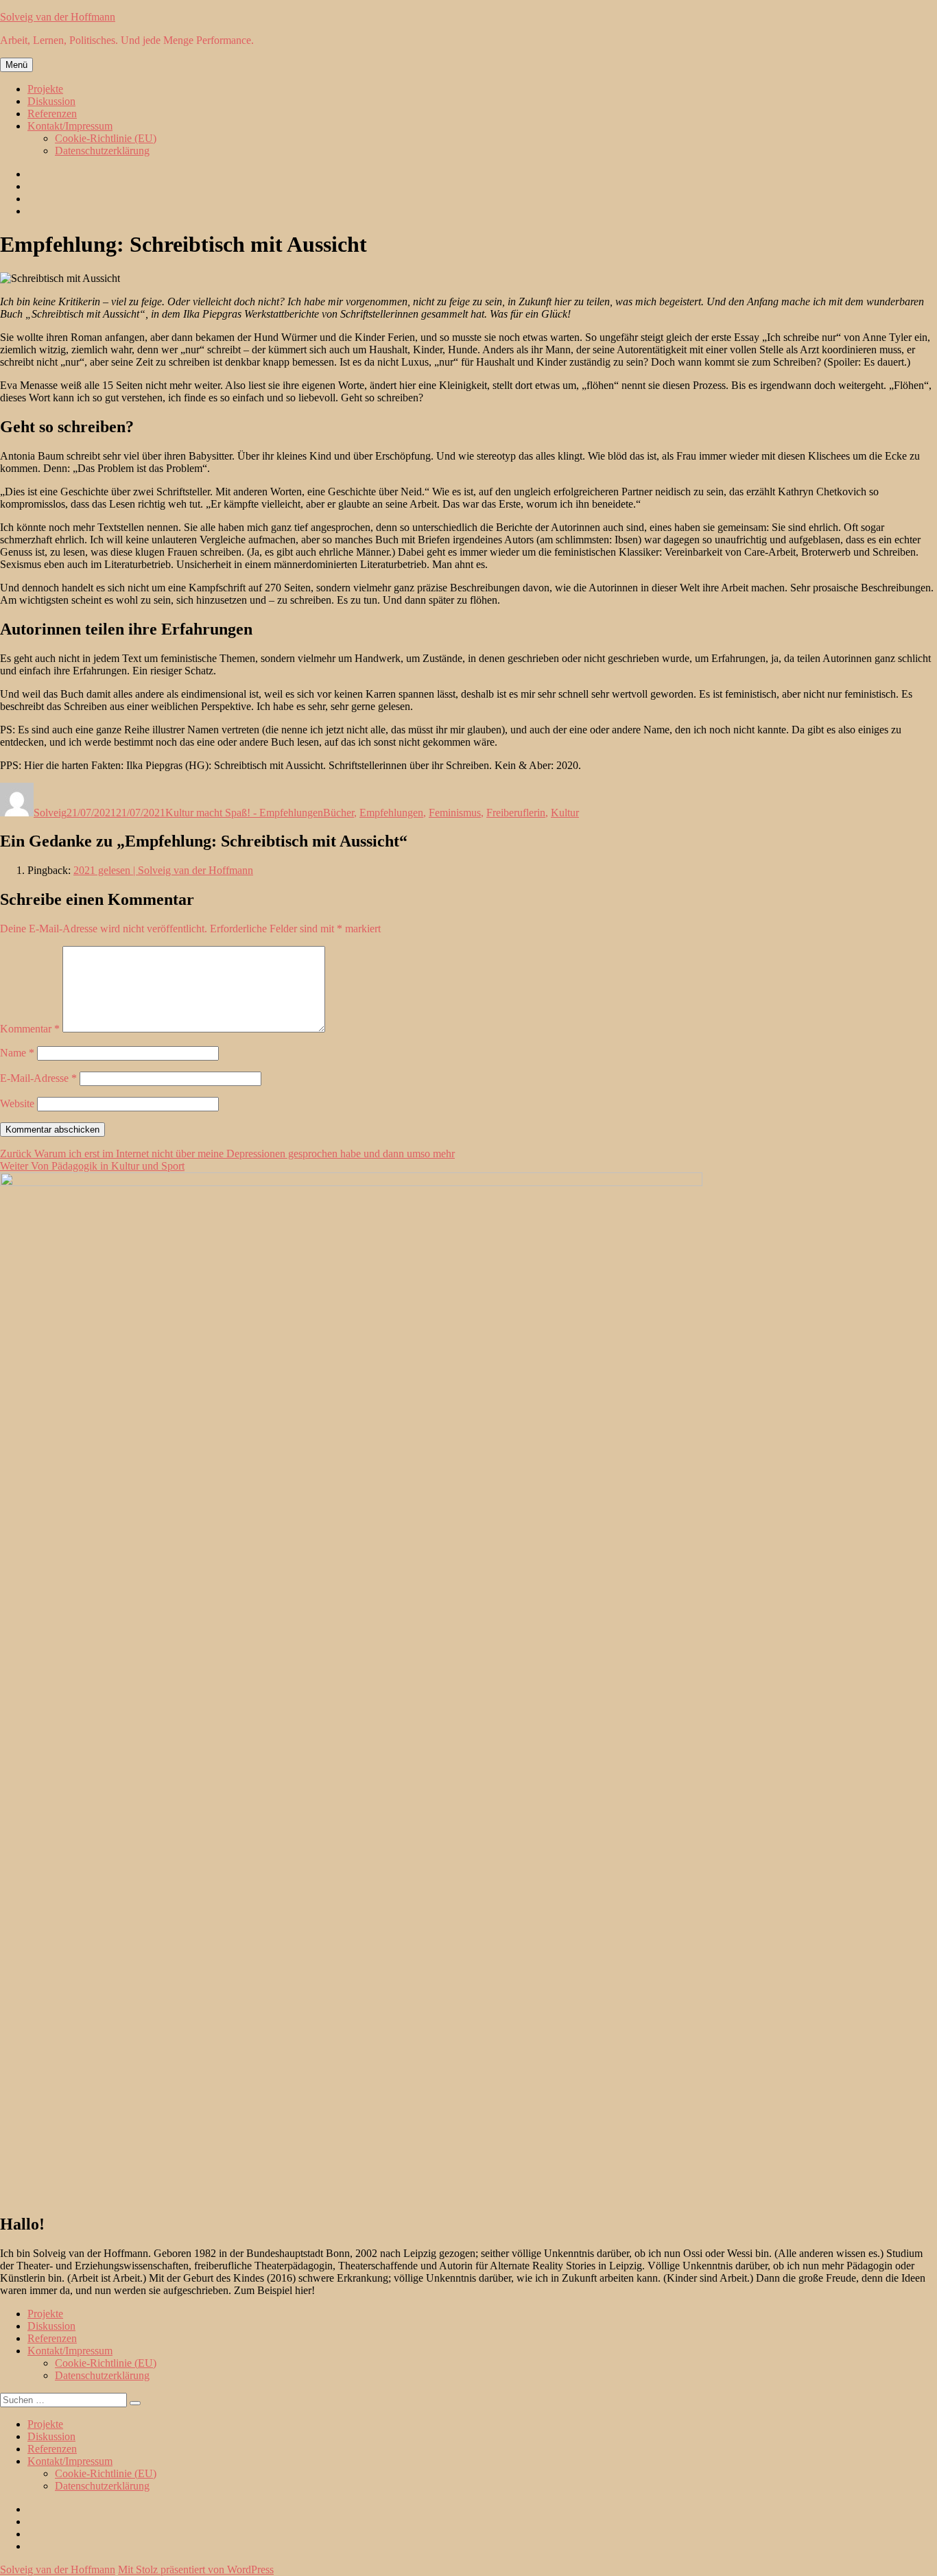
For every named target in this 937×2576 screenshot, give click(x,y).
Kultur (565, 813)
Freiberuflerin (516, 813)
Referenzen (52, 114)
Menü (16, 65)
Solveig (50, 813)
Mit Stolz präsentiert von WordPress (196, 2569)
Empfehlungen (391, 813)
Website (17, 1103)
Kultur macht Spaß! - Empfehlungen (244, 813)
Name (17, 1053)
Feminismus (455, 813)
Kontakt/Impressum (70, 126)
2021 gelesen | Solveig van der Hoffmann (163, 870)
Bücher (339, 813)
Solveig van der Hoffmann (58, 17)
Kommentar (30, 1029)
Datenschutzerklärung (102, 151)
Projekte (45, 89)
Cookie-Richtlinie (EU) (106, 138)
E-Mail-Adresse (38, 1078)
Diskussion (51, 101)
